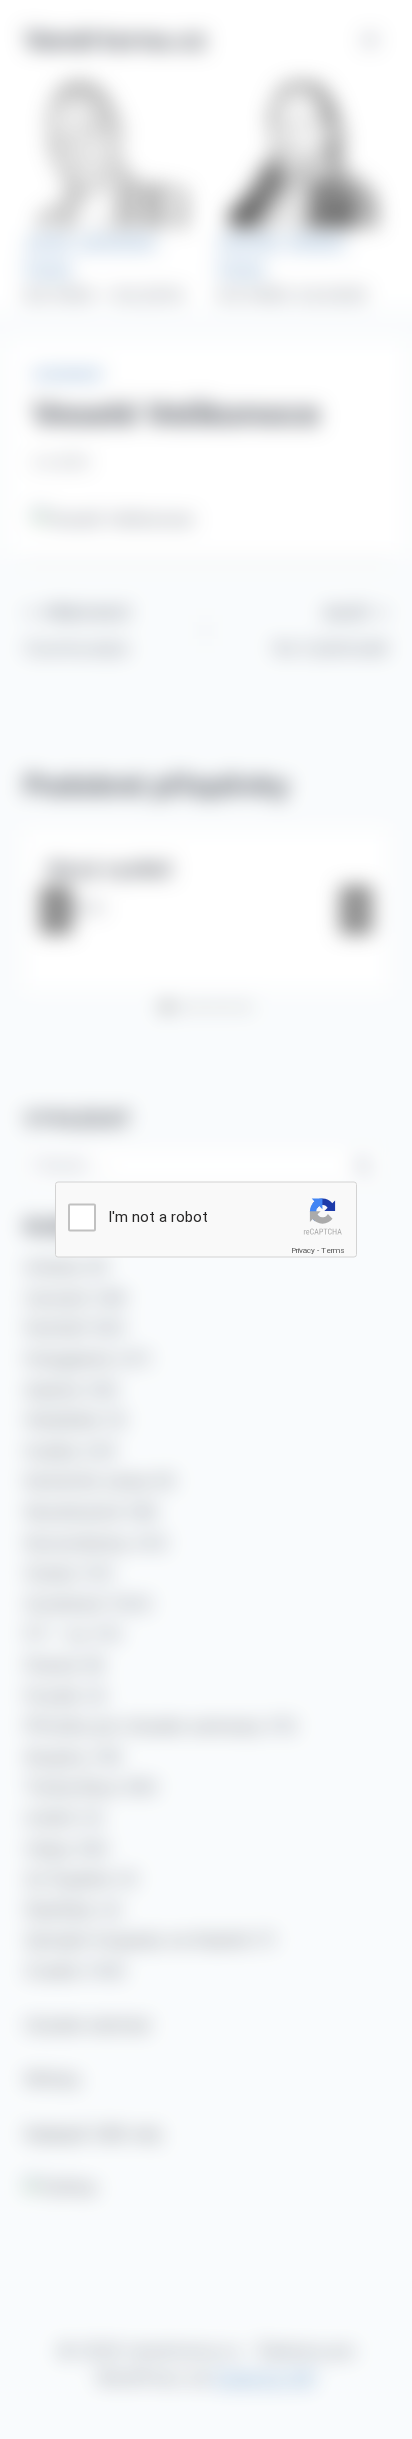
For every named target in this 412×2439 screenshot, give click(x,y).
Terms (333, 1250)
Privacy (303, 1250)
